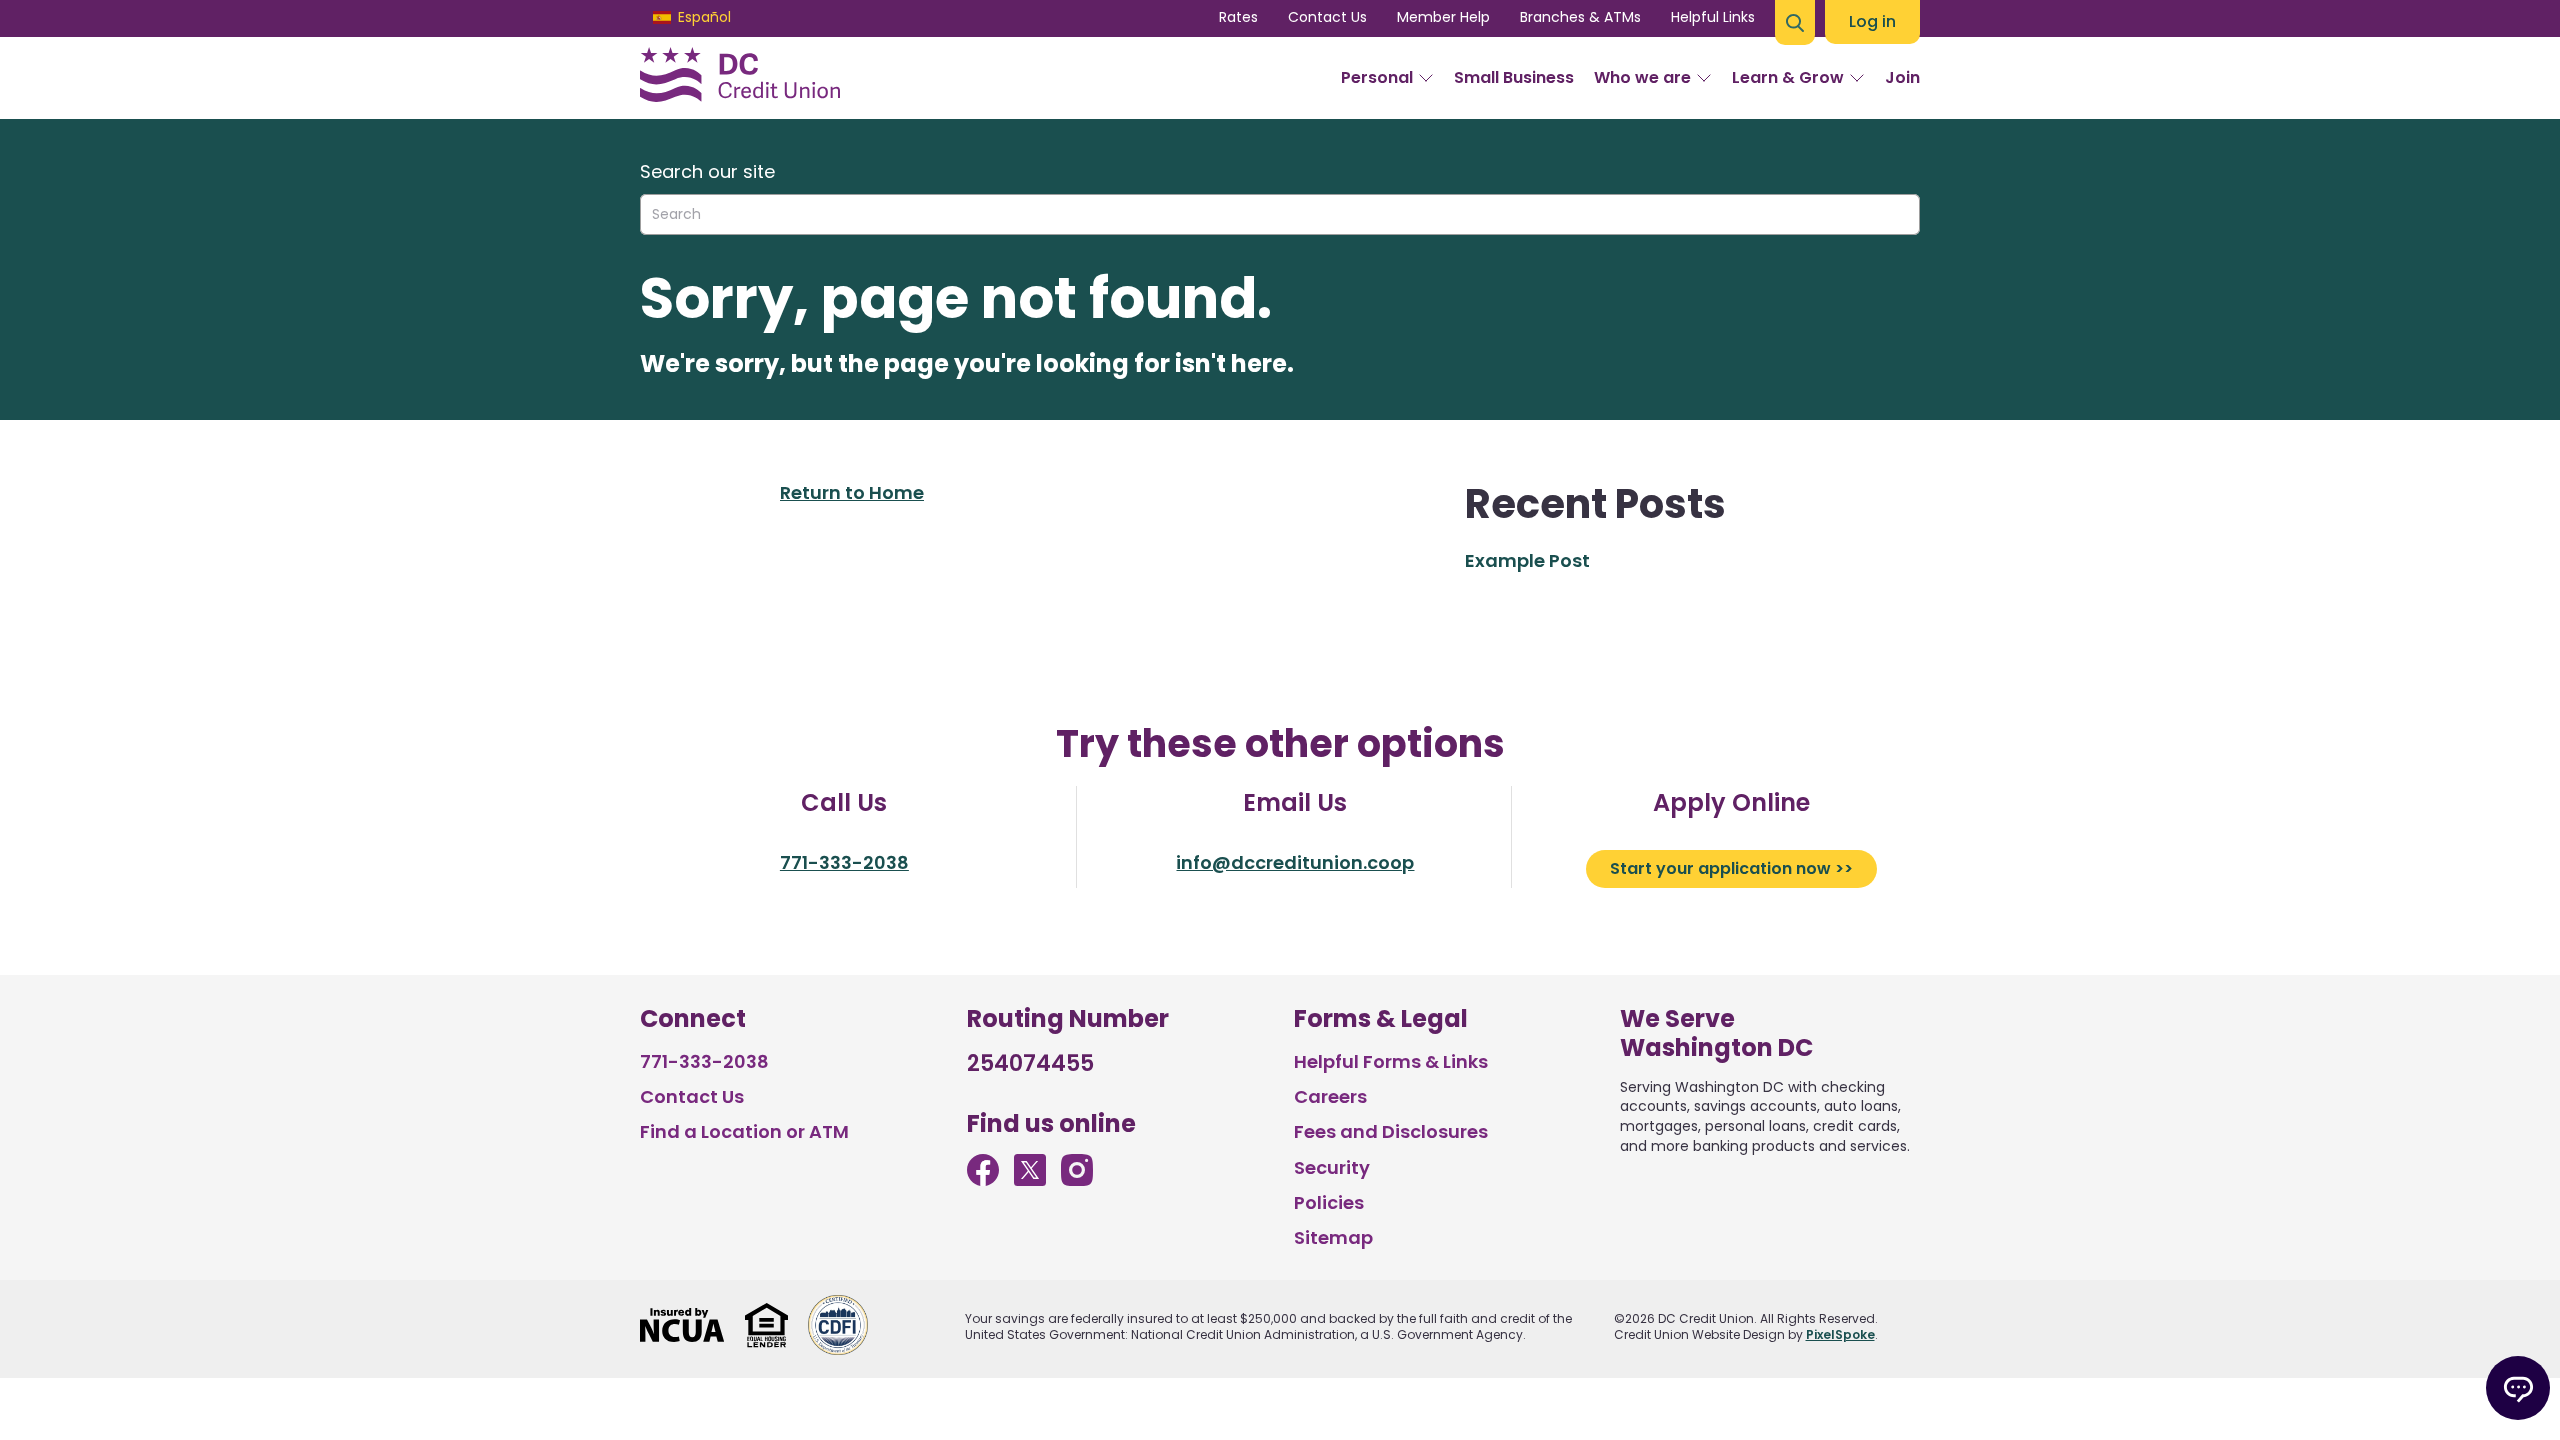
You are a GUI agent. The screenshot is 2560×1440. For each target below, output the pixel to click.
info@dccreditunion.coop (1295, 862)
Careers (1330, 1096)
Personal (1377, 77)
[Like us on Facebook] (983, 1179)
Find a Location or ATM (744, 1131)
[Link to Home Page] (740, 78)
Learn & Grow (1788, 77)
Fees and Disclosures (1391, 1131)
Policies (1329, 1202)
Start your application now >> (1731, 868)
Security (1332, 1167)
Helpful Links (1713, 17)
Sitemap (1333, 1237)
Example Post (1527, 560)
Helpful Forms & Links (1391, 1061)
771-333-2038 (844, 862)
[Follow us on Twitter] (1030, 1179)
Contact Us (1327, 17)
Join (1902, 77)
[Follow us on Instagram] (1077, 1179)
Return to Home (852, 492)
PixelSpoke (1840, 1334)
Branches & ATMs (1580, 17)
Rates (1238, 17)
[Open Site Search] (1795, 22)
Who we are (1642, 77)
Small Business (1514, 77)
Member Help (1443, 17)
